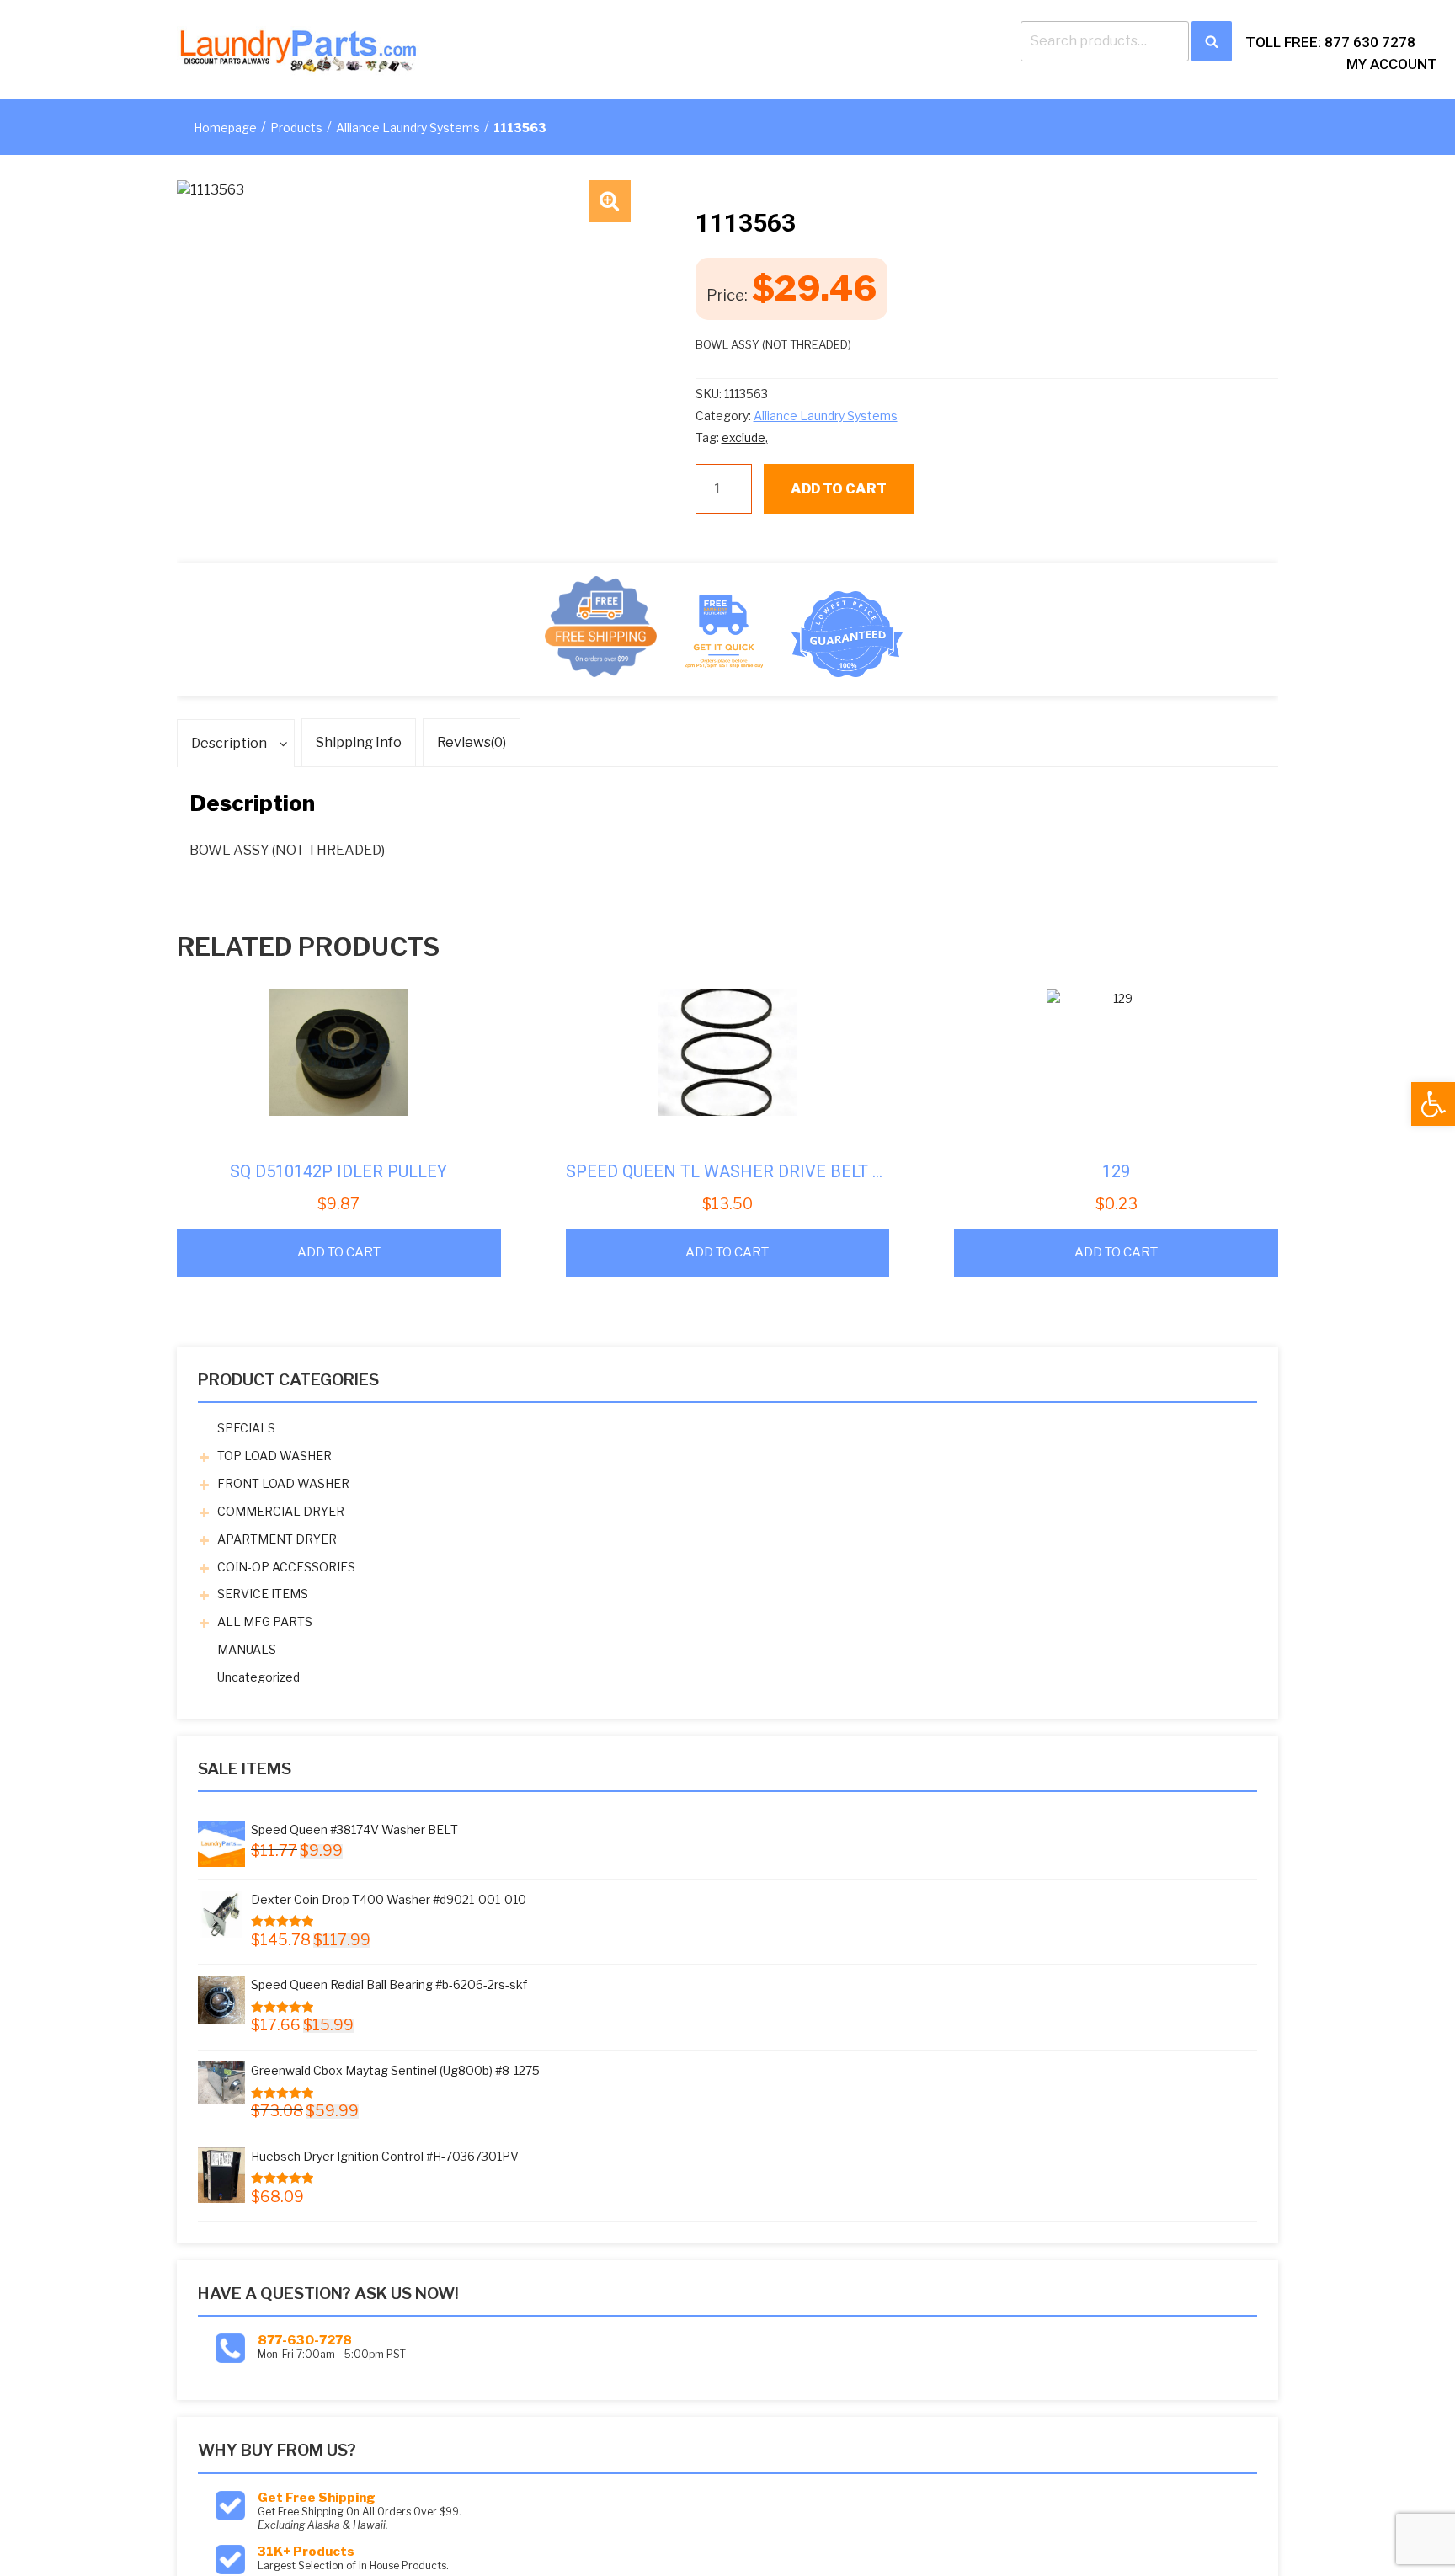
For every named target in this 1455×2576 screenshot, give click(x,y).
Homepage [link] (225, 128)
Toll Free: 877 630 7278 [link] (1330, 42)
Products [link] (296, 128)
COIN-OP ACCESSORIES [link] (286, 1567)
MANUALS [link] (247, 1649)
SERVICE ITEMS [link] (263, 1594)
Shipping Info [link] (359, 742)
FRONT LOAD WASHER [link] (283, 1483)
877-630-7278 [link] (305, 2340)
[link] (1433, 1104)
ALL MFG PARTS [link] (265, 1621)
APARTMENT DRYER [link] (277, 1539)
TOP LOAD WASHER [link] (274, 1456)
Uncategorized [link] (258, 1677)
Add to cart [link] (339, 1252)
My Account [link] (1392, 64)
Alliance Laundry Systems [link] (408, 128)
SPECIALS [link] (246, 1428)
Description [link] (229, 743)
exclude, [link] (745, 437)
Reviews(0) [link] (472, 742)
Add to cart (839, 489)
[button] (610, 201)
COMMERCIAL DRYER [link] (281, 1511)
